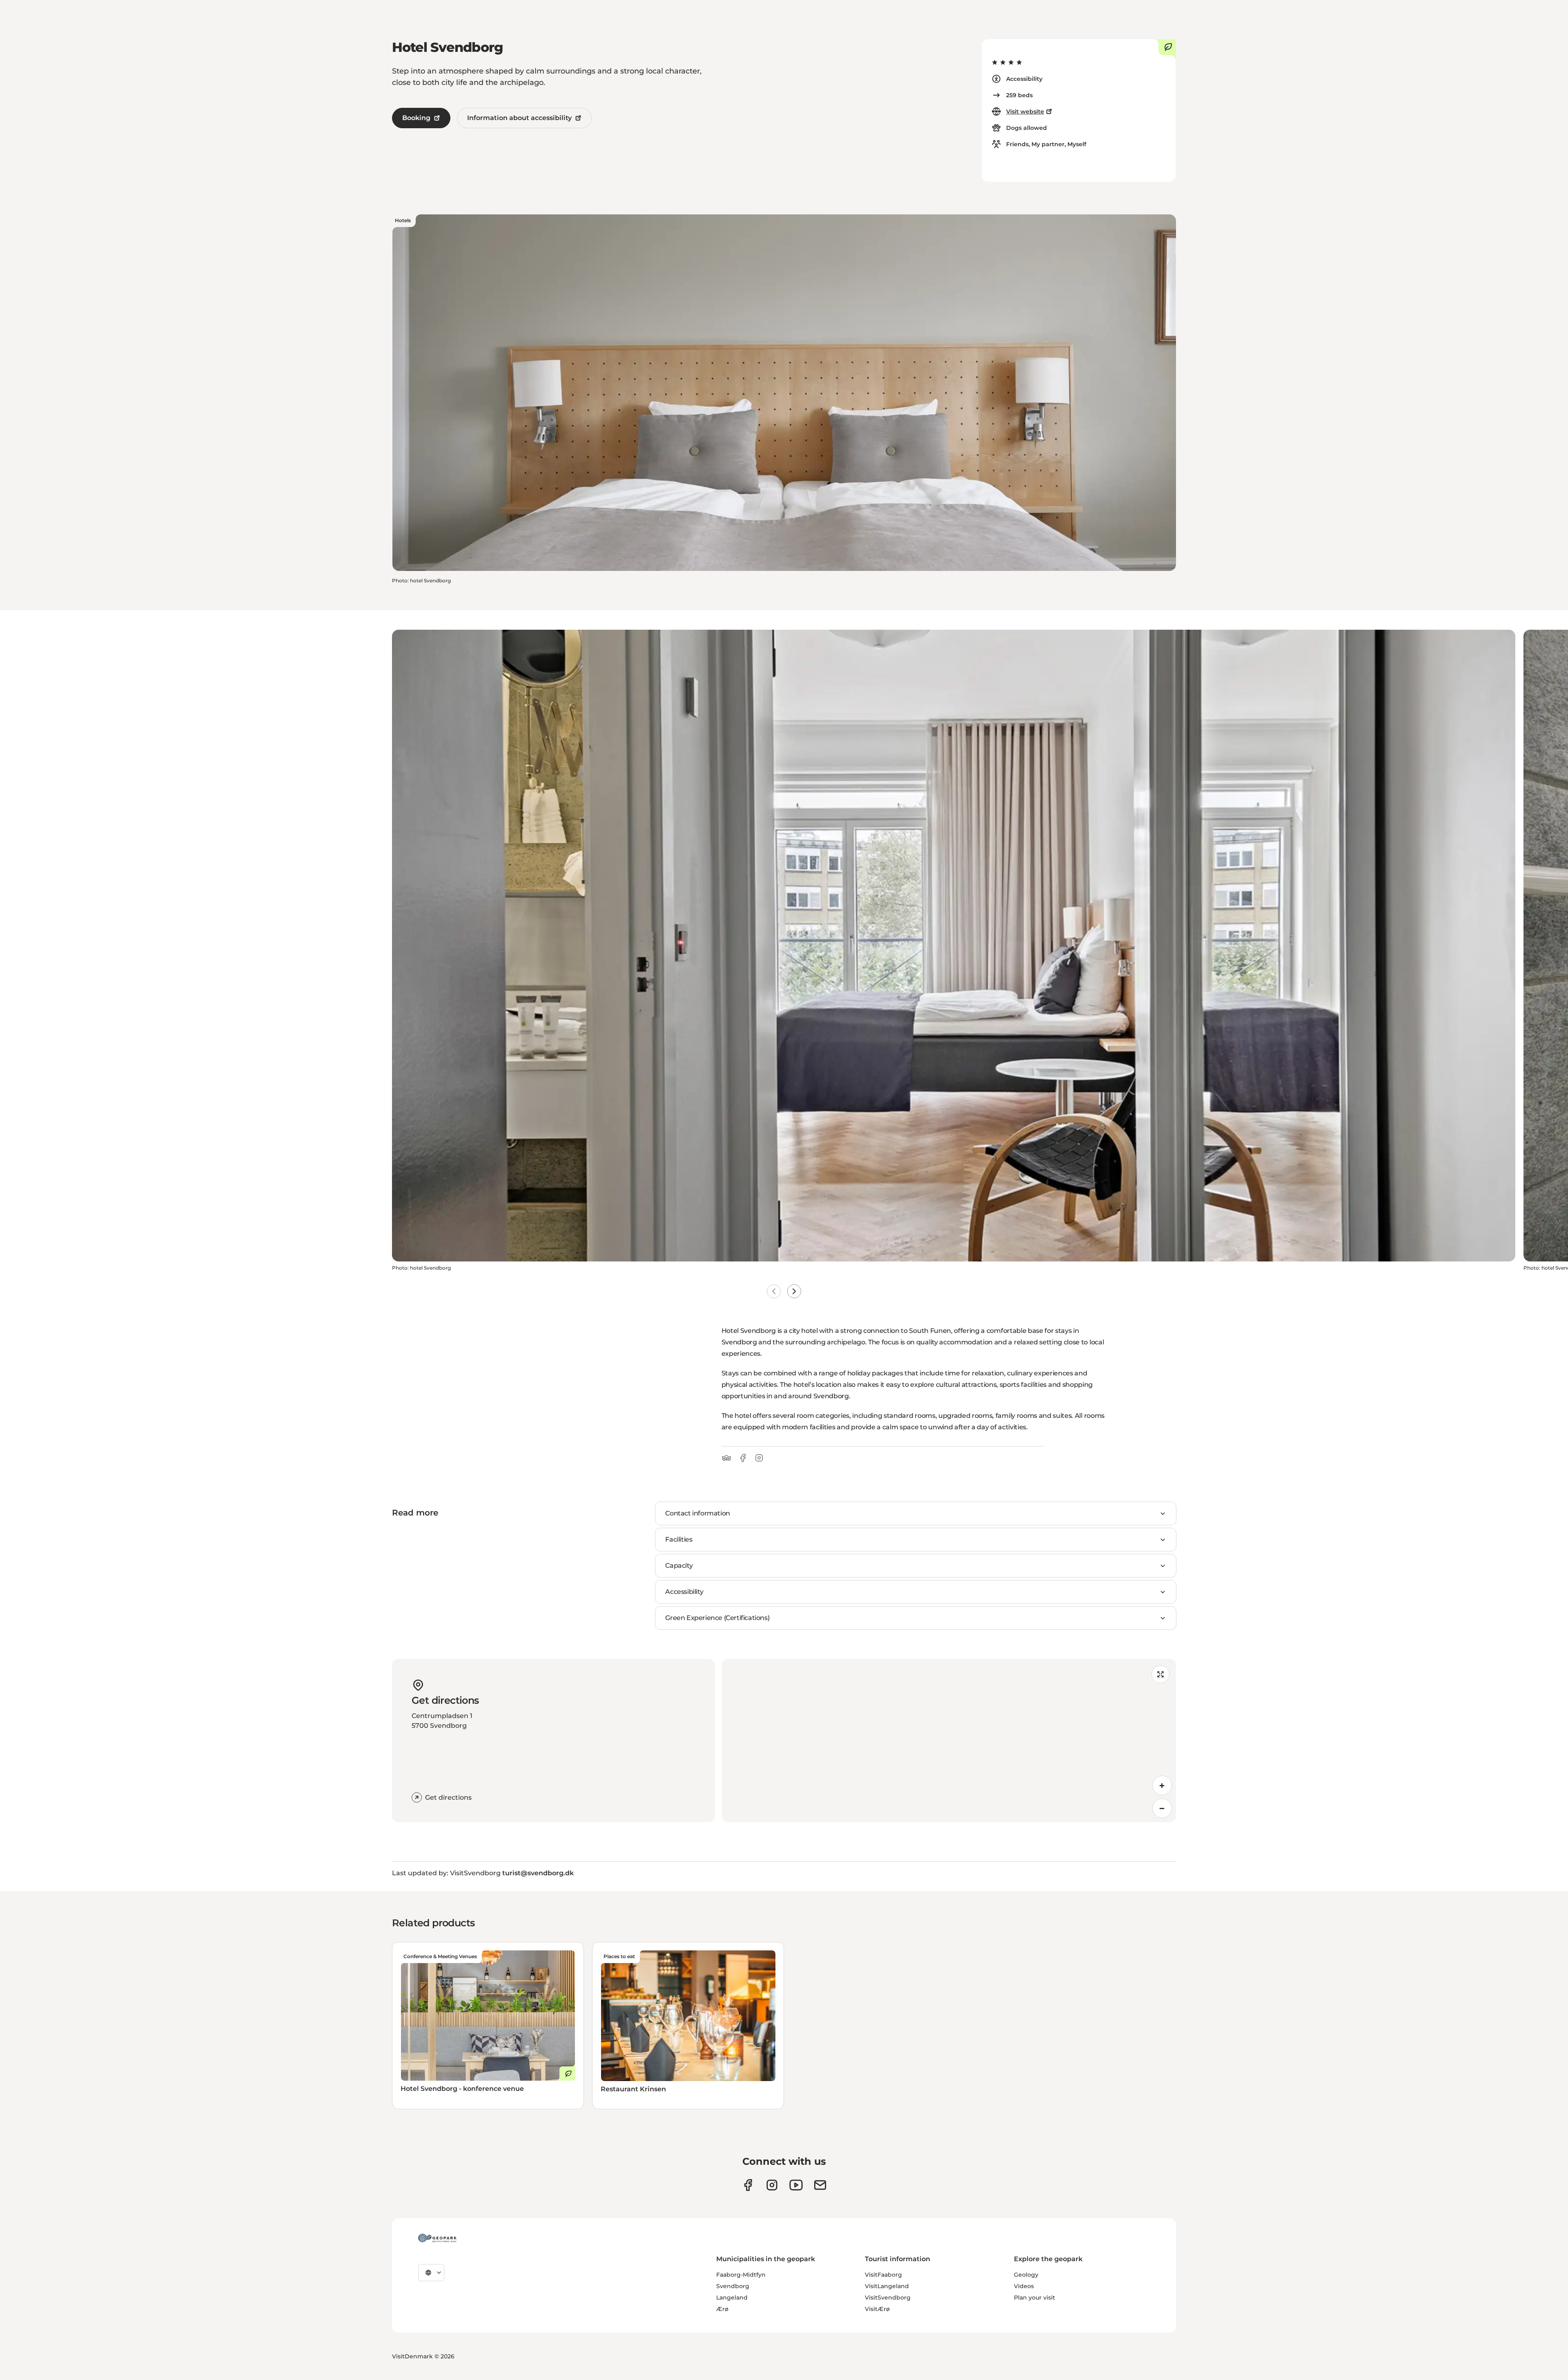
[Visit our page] (772, 2185)
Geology (1026, 2275)
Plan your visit (1035, 2298)
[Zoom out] (1162, 1808)
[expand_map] (1160, 1674)
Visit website (1025, 111)
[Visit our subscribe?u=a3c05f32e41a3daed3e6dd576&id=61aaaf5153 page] (820, 2185)
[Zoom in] (1162, 1785)
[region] (949, 1740)
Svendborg (733, 2286)
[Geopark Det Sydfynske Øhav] (437, 2238)
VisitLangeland (887, 2286)
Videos (1024, 2286)
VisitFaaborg (883, 2275)
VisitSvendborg (888, 2298)
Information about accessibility (519, 118)
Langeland (732, 2298)
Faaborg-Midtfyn (741, 2275)
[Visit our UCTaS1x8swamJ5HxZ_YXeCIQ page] (796, 2185)
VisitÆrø (877, 2309)
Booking (416, 118)
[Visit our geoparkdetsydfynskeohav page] (748, 2185)
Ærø (722, 2309)
